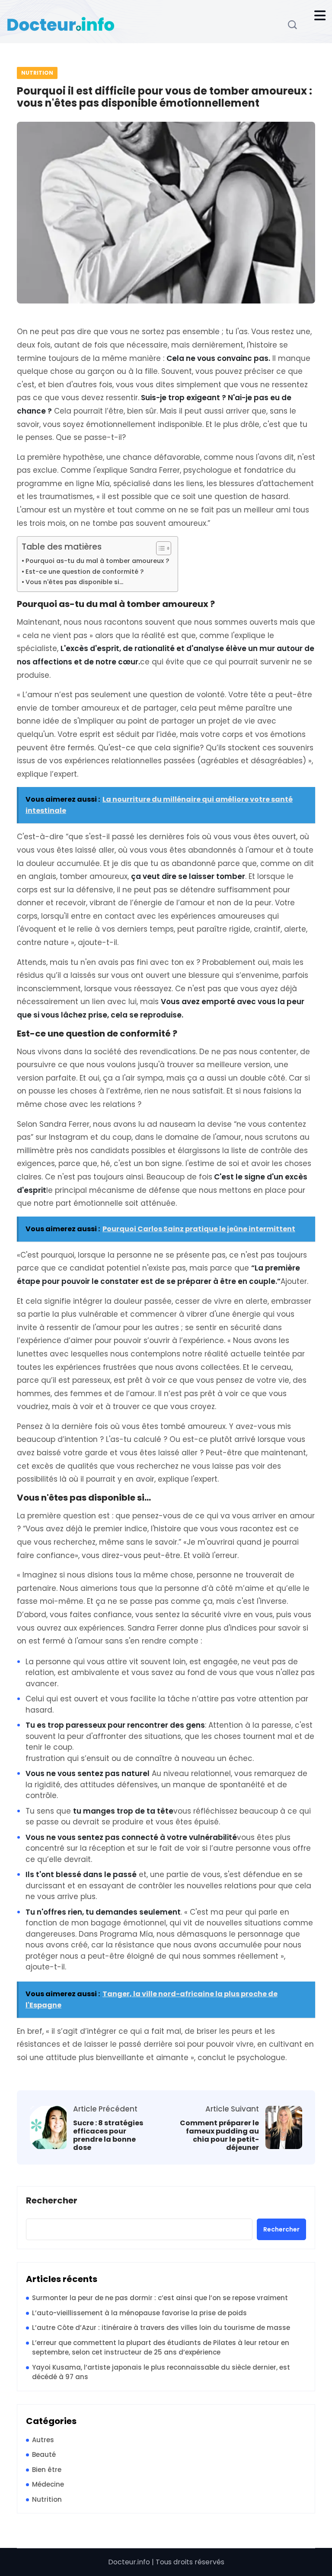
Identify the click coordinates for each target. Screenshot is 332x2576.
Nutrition (37, 73)
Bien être (47, 2470)
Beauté (44, 2454)
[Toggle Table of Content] (159, 548)
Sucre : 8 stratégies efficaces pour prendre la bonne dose (108, 2135)
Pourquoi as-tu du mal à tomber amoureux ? (97, 561)
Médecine (48, 2484)
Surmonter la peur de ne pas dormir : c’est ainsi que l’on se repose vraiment (160, 2298)
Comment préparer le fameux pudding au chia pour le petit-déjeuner (219, 2135)
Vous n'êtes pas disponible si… (74, 582)
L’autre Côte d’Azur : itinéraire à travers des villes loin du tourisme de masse (161, 2328)
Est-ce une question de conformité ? (85, 572)
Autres (43, 2440)
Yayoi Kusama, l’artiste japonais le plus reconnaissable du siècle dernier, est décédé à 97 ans (161, 2372)
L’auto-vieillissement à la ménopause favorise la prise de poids (139, 2313)
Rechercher (52, 2201)
